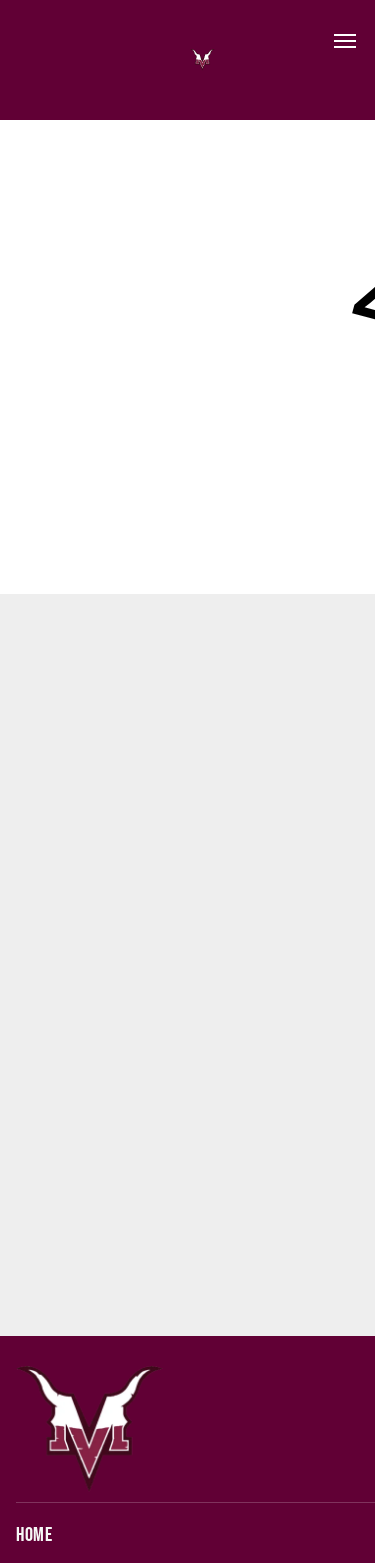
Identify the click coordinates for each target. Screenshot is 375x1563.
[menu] (345, 41)
